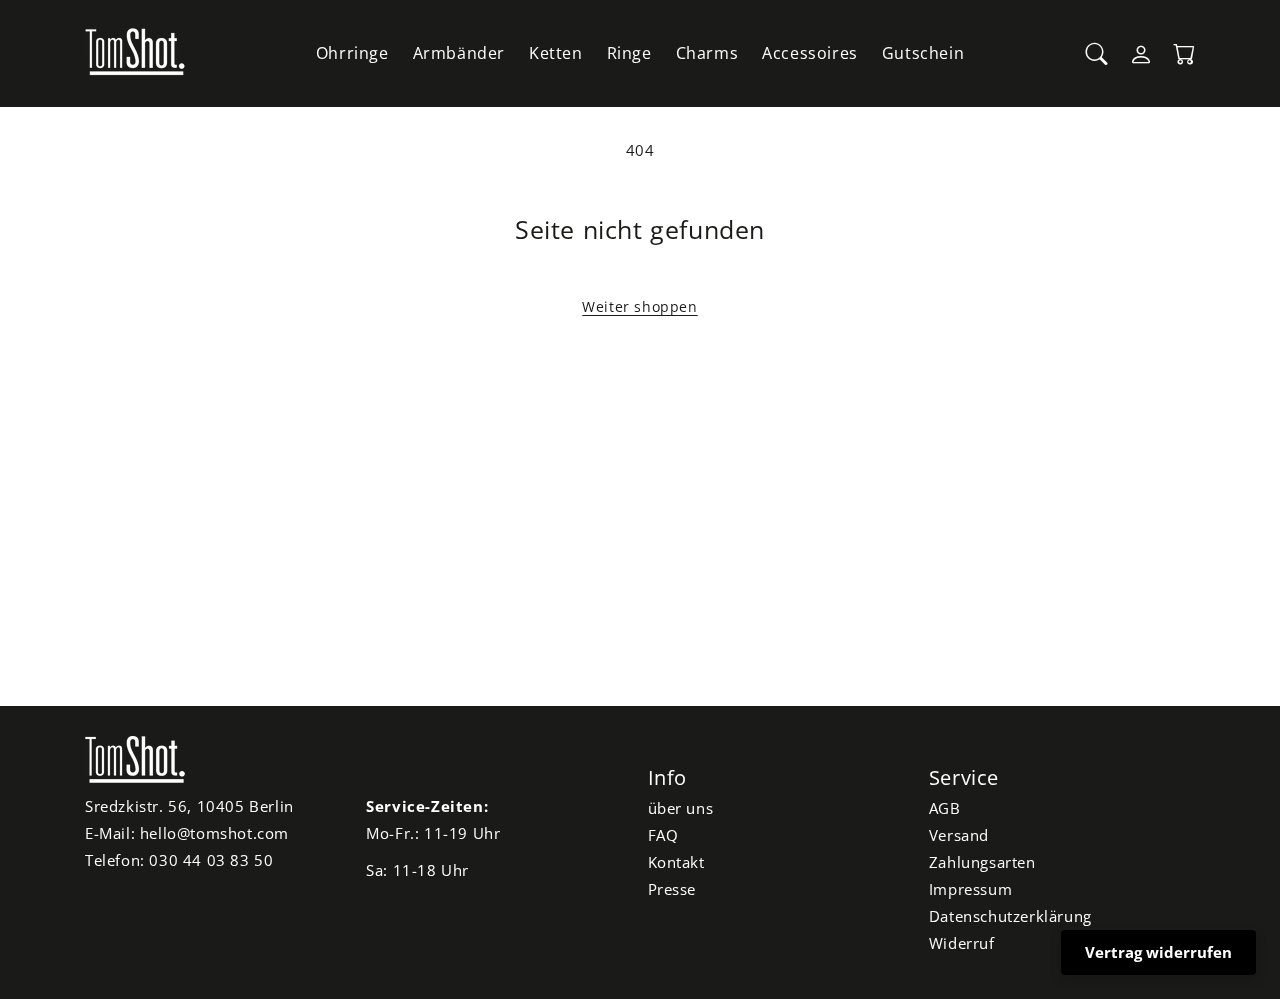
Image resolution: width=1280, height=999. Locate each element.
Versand (959, 835)
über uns (681, 808)
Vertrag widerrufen (1158, 952)
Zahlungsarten (982, 862)
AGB (945, 808)
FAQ (663, 835)
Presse (672, 889)
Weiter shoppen (639, 306)
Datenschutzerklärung (1010, 916)
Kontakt (676, 862)
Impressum (970, 889)
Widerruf (962, 943)
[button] (1097, 54)
